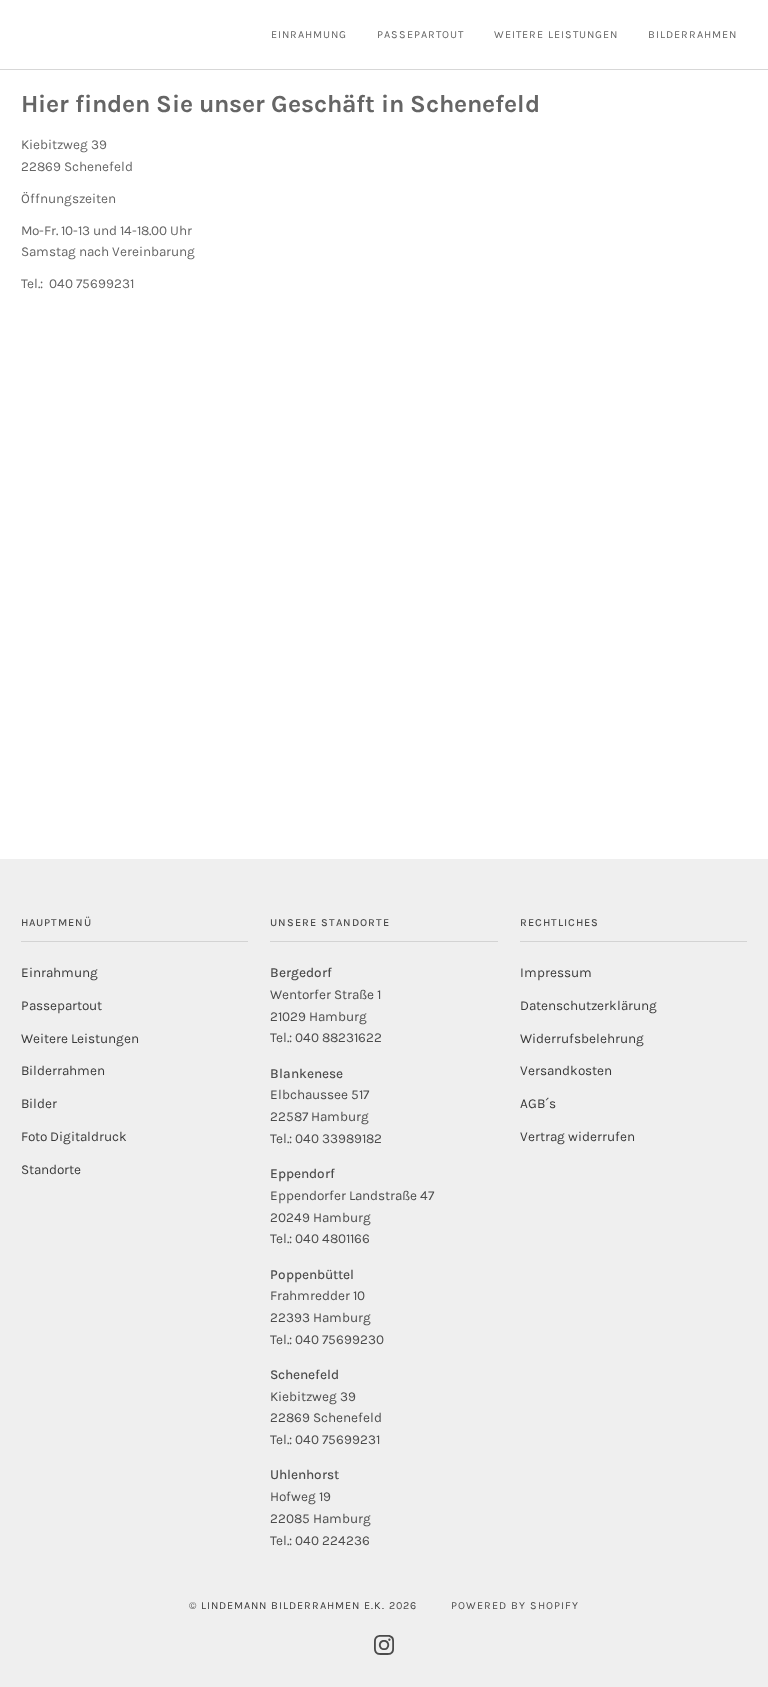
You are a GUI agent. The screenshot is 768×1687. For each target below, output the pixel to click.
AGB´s (538, 1103)
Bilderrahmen (63, 1070)
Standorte (51, 1169)
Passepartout (61, 1005)
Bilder (39, 1103)
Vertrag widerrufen (577, 1136)
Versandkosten (566, 1070)
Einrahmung (59, 972)
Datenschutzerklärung (588, 1005)
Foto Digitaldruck (74, 1136)
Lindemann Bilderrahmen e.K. (293, 1605)
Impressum (556, 972)
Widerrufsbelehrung (582, 1038)
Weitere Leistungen (80, 1038)
